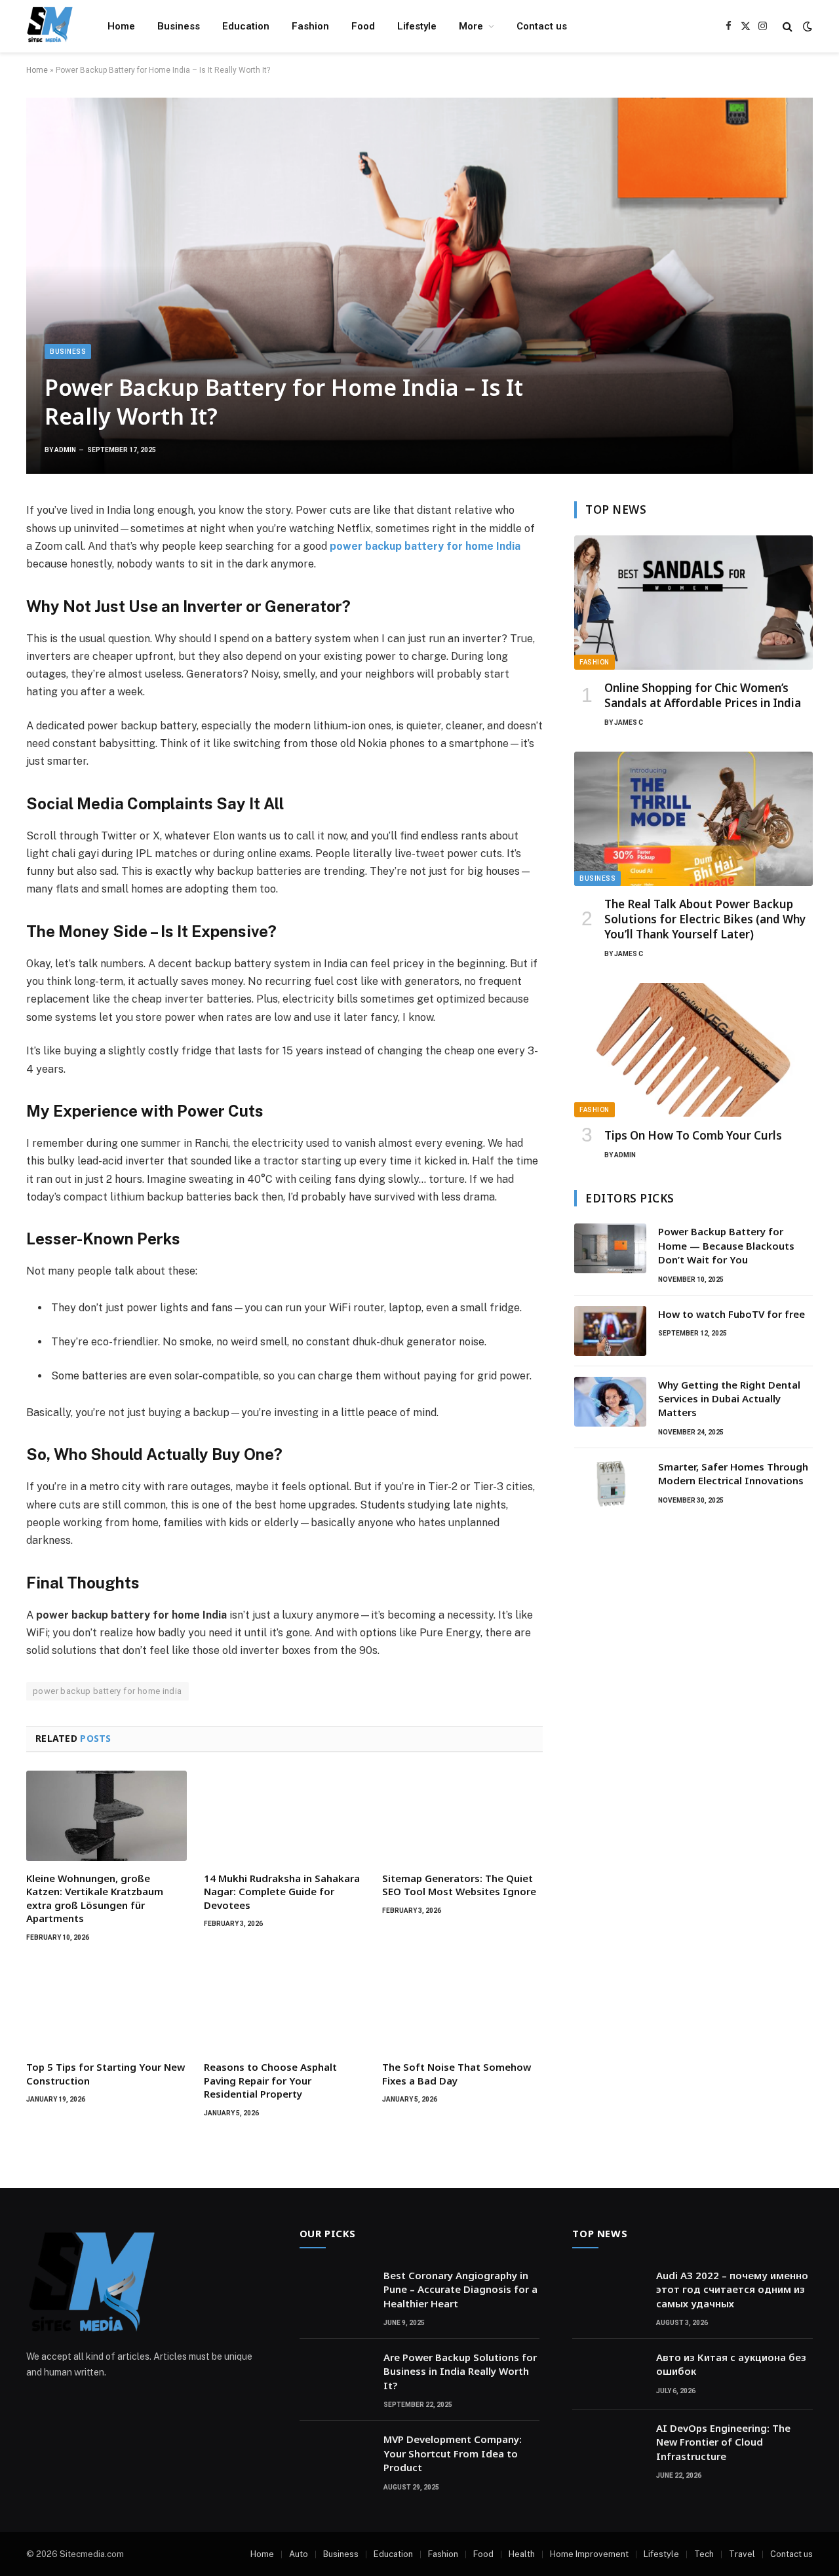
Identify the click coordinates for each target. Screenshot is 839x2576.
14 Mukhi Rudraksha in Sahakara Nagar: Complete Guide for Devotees (282, 1892)
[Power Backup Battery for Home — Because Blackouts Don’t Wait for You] (610, 1248)
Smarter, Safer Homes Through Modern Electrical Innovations (733, 1473)
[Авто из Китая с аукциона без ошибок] (608, 2374)
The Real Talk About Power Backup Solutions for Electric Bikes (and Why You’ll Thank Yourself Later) (705, 919)
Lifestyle (417, 26)
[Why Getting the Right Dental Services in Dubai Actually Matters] (610, 1402)
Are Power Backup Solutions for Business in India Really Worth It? (460, 2371)
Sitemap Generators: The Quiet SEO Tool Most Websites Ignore (459, 1885)
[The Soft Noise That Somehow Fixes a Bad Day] (462, 2005)
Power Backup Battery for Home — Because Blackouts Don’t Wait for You (726, 1245)
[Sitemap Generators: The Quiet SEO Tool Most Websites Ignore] (462, 1816)
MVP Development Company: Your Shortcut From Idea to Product (453, 2453)
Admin (65, 450)
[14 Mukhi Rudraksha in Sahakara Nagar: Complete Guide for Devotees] (284, 1816)
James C (629, 722)
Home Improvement (589, 2554)
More (471, 26)
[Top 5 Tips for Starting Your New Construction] (107, 2005)
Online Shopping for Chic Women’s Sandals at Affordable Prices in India (703, 695)
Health (522, 2554)
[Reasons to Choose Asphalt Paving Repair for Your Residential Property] (284, 2005)
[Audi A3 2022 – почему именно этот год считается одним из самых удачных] (608, 2292)
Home (121, 26)
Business (179, 26)
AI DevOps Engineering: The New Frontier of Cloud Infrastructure (723, 2442)
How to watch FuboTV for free (732, 1314)
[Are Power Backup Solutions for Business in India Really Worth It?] (336, 2374)
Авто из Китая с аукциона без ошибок (731, 2364)
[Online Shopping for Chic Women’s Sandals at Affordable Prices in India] (693, 603)
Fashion (310, 26)
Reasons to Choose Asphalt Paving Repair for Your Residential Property (270, 2080)
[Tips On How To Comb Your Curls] (693, 1050)
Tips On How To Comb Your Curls (693, 1135)
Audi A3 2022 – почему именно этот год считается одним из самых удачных (732, 2289)
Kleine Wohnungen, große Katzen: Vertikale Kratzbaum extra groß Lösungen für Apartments (95, 1898)
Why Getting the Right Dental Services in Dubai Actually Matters (729, 1399)
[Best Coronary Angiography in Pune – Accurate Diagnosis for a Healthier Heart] (336, 2292)
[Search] (788, 27)
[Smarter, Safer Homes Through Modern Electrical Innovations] (610, 1484)
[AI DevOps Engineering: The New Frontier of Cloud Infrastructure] (608, 2445)
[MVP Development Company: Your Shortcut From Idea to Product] (336, 2456)
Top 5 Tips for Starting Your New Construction (106, 2073)
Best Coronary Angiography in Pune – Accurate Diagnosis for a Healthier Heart (460, 2289)
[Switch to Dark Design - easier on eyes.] (806, 26)
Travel (742, 2554)
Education (246, 26)
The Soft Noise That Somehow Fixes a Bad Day (457, 2073)
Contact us (542, 26)
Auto (299, 2554)
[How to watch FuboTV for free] (610, 1331)
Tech (704, 2554)
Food (363, 26)
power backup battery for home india (107, 1691)
